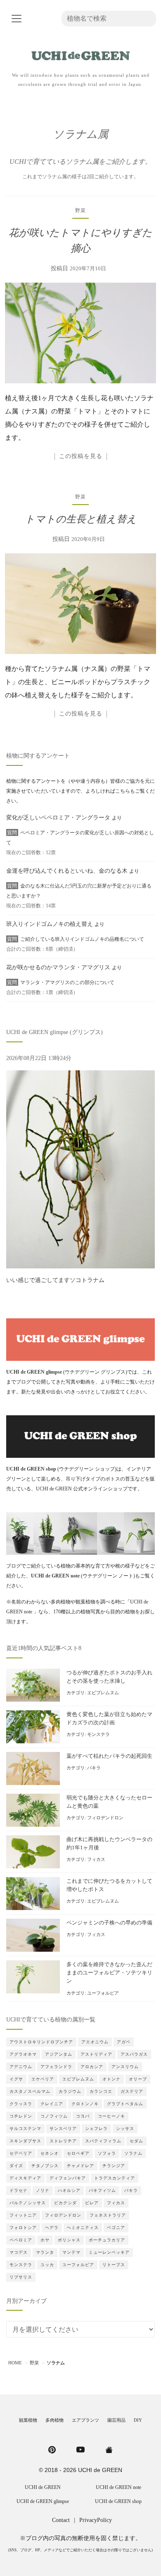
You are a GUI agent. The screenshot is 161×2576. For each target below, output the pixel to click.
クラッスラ (21, 2104)
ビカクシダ (65, 2203)
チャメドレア (80, 2166)
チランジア (114, 2166)
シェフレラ (96, 2129)
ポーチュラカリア (107, 2240)
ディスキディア (25, 2178)
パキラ (94, 1768)
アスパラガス (134, 2054)
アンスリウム (125, 2067)
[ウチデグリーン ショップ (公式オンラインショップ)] (80, 1436)
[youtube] (80, 2449)
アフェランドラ (56, 2067)
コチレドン (21, 2116)
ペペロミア (21, 2240)
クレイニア (52, 2104)
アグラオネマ (23, 2054)
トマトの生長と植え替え (81, 519)
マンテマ (71, 2252)
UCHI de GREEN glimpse (43, 2501)
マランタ (45, 2252)
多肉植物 (54, 2420)
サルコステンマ (25, 2129)
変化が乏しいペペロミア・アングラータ (58, 818)
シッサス (125, 2129)
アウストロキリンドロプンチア (41, 2042)
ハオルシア (69, 2190)
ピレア (92, 2203)
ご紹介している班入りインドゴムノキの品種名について (82, 939)
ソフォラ (107, 2153)
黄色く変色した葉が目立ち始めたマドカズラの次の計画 (109, 1719)
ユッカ (47, 2265)
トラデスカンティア (115, 2178)
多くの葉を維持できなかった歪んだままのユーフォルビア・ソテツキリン (109, 1973)
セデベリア (21, 2153)
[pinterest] (52, 2449)
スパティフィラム (103, 2141)
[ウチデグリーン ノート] (80, 1533)
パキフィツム (102, 2190)
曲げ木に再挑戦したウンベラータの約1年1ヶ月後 (109, 1844)
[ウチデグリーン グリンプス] (80, 1339)
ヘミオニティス (83, 2228)
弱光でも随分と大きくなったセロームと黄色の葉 (109, 1802)
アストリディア (96, 2054)
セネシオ (50, 2153)
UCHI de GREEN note (118, 2487)
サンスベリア (63, 2129)
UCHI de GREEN (43, 2487)
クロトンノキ (85, 2104)
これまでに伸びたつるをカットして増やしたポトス (109, 1885)
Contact (61, 2520)
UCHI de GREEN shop (118, 2501)
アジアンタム (59, 2054)
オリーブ (138, 2079)
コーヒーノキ (111, 2116)
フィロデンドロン (105, 1818)
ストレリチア (63, 2141)
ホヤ (45, 2240)
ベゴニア (116, 2228)
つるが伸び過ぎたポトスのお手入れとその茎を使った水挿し (109, 1677)
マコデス (19, 2252)
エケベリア (43, 2079)
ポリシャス (69, 2240)
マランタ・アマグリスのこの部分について (67, 982)
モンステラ (98, 1734)
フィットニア (23, 2215)
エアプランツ (85, 2420)
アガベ (124, 2042)
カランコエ (101, 2091)
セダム (136, 2141)
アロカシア (92, 2067)
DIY (138, 2420)
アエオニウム (95, 2042)
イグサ (16, 2079)
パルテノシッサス (28, 2203)
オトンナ (111, 2079)
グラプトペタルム (125, 2104)
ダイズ (16, 2166)
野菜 (80, 210)
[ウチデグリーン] (80, 53)
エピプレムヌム (103, 1693)
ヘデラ (52, 2228)
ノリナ (43, 2190)
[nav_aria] (17, 19)
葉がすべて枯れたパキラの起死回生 (109, 1756)
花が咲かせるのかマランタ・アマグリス (58, 967)
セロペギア (78, 2153)
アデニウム (21, 2067)
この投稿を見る (81, 456)
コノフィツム (54, 2116)
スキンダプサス (25, 2141)
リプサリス (21, 2277)
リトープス (114, 2265)
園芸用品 (116, 2420)
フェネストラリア (108, 2215)
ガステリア (132, 2091)
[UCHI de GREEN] (109, 2449)
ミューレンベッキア (109, 2252)
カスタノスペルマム (30, 2091)
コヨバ (83, 2116)
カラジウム (70, 2091)
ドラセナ (19, 2190)
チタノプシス (45, 2166)
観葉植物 (28, 2420)
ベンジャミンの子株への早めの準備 (109, 1923)
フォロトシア (23, 2228)
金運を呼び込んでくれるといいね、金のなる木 (67, 871)
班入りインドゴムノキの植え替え (50, 924)
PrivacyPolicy (96, 2520)
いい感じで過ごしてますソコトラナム (55, 1280)
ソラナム (133, 2153)
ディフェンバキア (68, 2178)
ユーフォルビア (103, 1993)
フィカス (96, 1859)
